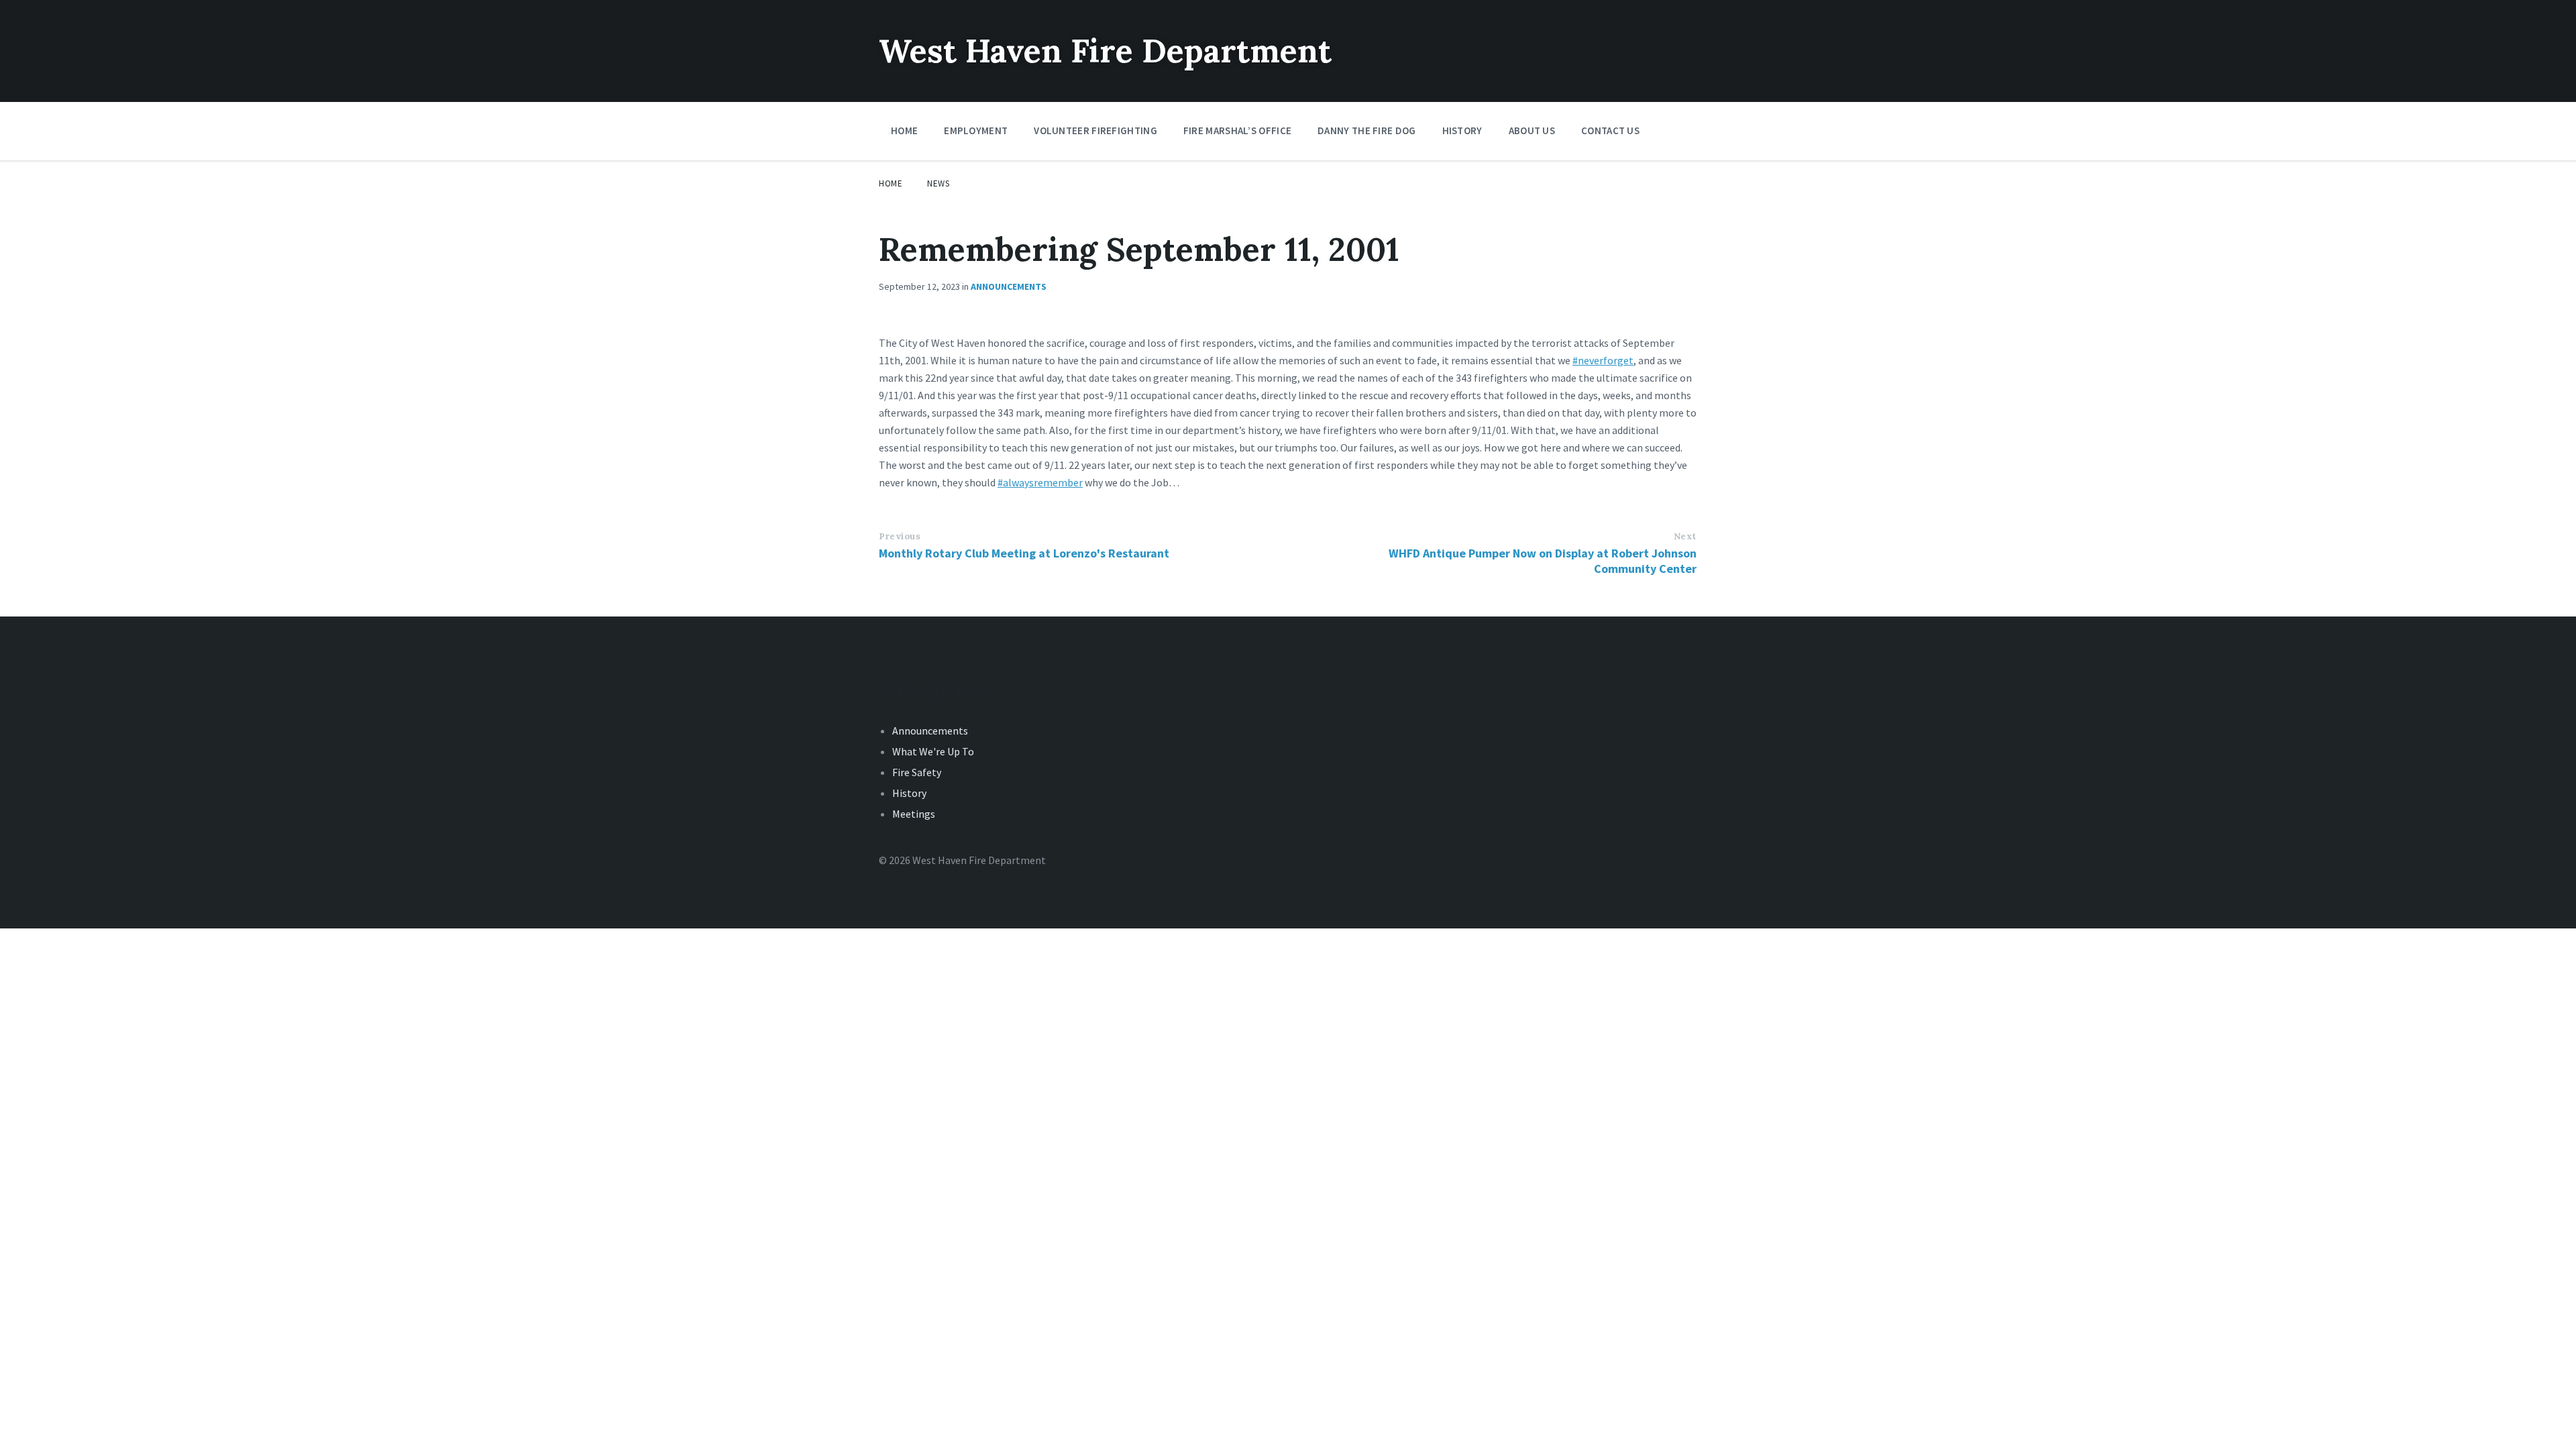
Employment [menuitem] (976, 130)
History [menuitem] (1462, 130)
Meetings (914, 814)
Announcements (1009, 286)
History (909, 793)
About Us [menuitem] (1532, 130)
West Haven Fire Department (1105, 51)
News (938, 183)
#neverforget (1603, 360)
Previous (900, 536)
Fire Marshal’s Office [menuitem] (1237, 130)
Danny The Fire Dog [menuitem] (1366, 130)
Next (1685, 536)
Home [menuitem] (904, 130)
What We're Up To (933, 751)
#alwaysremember (1040, 482)
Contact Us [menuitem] (1610, 130)
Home (891, 183)
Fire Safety (917, 772)
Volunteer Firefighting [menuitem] (1095, 130)
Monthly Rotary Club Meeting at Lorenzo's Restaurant (1024, 553)
